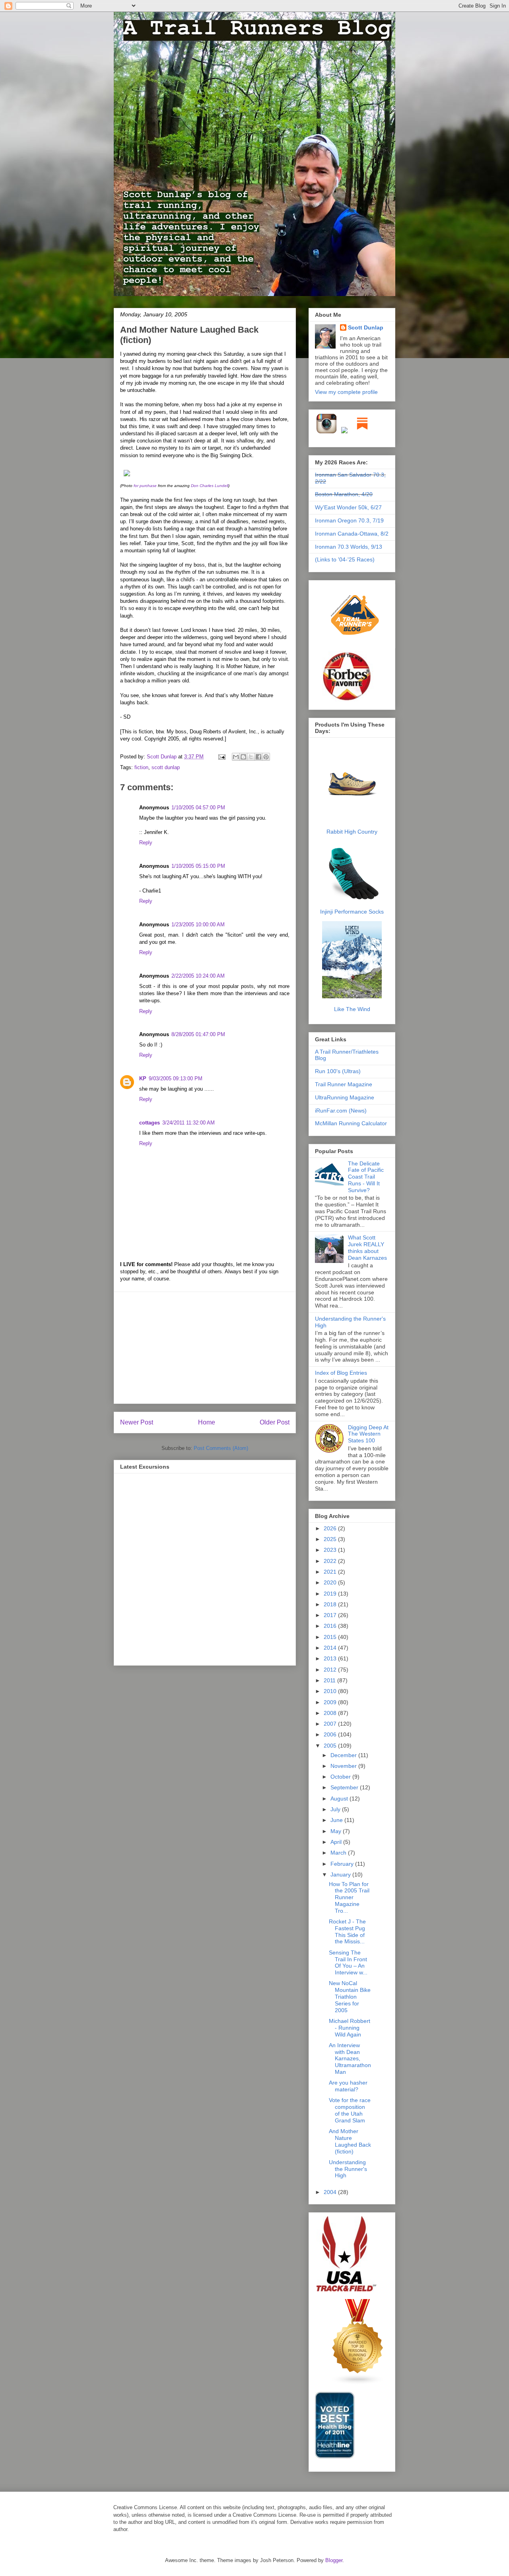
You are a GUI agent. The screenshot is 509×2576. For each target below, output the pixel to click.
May (337, 1831)
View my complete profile (346, 392)
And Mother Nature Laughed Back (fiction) (350, 2141)
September (345, 1787)
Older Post (275, 1422)
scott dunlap (166, 767)
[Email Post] (221, 757)
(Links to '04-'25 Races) (345, 559)
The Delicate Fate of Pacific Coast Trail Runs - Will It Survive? (366, 1177)
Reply (146, 843)
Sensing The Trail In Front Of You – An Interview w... (348, 1962)
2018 (331, 1604)
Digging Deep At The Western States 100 (368, 1434)
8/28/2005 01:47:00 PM (198, 1034)
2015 (331, 1637)
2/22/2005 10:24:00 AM (198, 976)
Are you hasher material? (348, 2086)
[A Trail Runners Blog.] (356, 647)
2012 (331, 1670)
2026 (331, 1528)
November (344, 1766)
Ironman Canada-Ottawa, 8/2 (352, 534)
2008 (331, 1713)
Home (207, 1422)
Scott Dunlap (162, 757)
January (341, 1875)
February (343, 1864)
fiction (141, 767)
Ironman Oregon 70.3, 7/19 (349, 520)
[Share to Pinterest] (266, 757)
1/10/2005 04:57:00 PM (198, 808)
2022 (331, 1561)
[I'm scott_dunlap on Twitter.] (344, 432)
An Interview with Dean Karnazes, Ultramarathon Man (350, 2059)
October (341, 1777)
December (344, 1755)
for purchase (145, 486)
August (340, 1799)
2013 (331, 1658)
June (337, 1820)
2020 (331, 1582)
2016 (331, 1626)
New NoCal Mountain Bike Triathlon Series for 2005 (350, 1996)
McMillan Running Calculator (351, 1123)
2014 (331, 1648)
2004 (331, 2192)
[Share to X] (251, 757)
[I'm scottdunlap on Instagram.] (327, 432)
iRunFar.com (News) (341, 1111)
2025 (331, 1539)
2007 (331, 1724)
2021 (331, 1572)
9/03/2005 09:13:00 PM (176, 1079)
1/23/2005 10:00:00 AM (198, 925)
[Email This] (236, 757)
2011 (330, 1680)
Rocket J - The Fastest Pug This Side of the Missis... (347, 1931)
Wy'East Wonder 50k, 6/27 (348, 507)
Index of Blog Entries (341, 1373)
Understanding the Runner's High (348, 2169)
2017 (331, 1615)
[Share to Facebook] (258, 757)
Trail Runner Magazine (344, 1084)
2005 (331, 1746)
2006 (331, 1734)
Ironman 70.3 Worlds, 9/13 (349, 547)
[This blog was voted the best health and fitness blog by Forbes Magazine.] (352, 700)
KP (143, 1079)
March (339, 1853)
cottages (150, 1123)
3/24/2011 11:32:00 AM (188, 1123)
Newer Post (137, 1422)
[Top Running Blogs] (358, 2383)
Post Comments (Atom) (221, 1448)
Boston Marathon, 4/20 (344, 494)
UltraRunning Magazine (345, 1097)
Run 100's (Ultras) (338, 1071)
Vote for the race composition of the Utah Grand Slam (350, 2110)
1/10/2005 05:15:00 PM (198, 866)
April (337, 1842)
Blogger (334, 2560)
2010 (331, 1691)
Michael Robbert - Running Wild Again (350, 2028)
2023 (331, 1550)
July (336, 1809)
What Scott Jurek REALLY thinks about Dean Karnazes (367, 1247)
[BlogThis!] (243, 757)
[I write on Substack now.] (362, 432)
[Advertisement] (205, 1348)
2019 (331, 1594)
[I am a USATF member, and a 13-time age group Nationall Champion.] (346, 2290)
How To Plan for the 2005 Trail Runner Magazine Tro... (349, 1897)
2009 (331, 1702)
